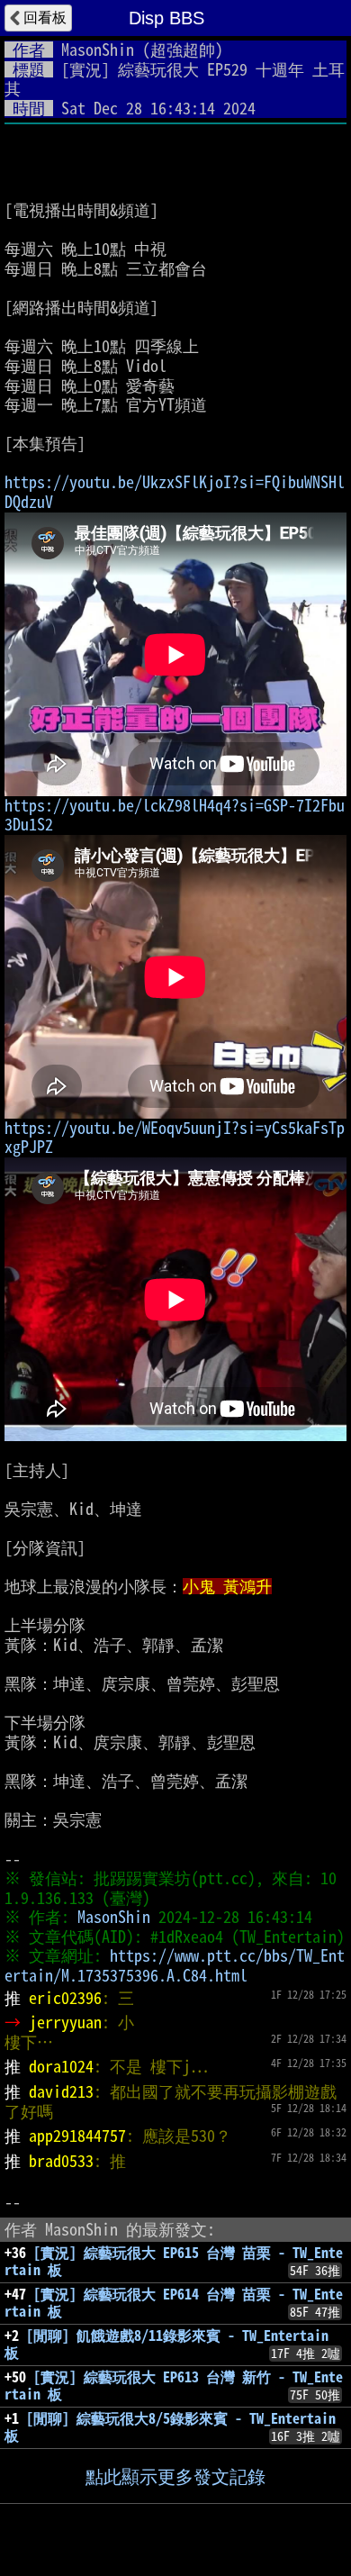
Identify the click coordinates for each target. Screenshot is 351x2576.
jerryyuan (65, 2022)
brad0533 (61, 2161)
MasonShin (98, 50)
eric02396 (65, 1998)
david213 (61, 2091)
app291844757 (77, 2136)
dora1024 (61, 2066)
